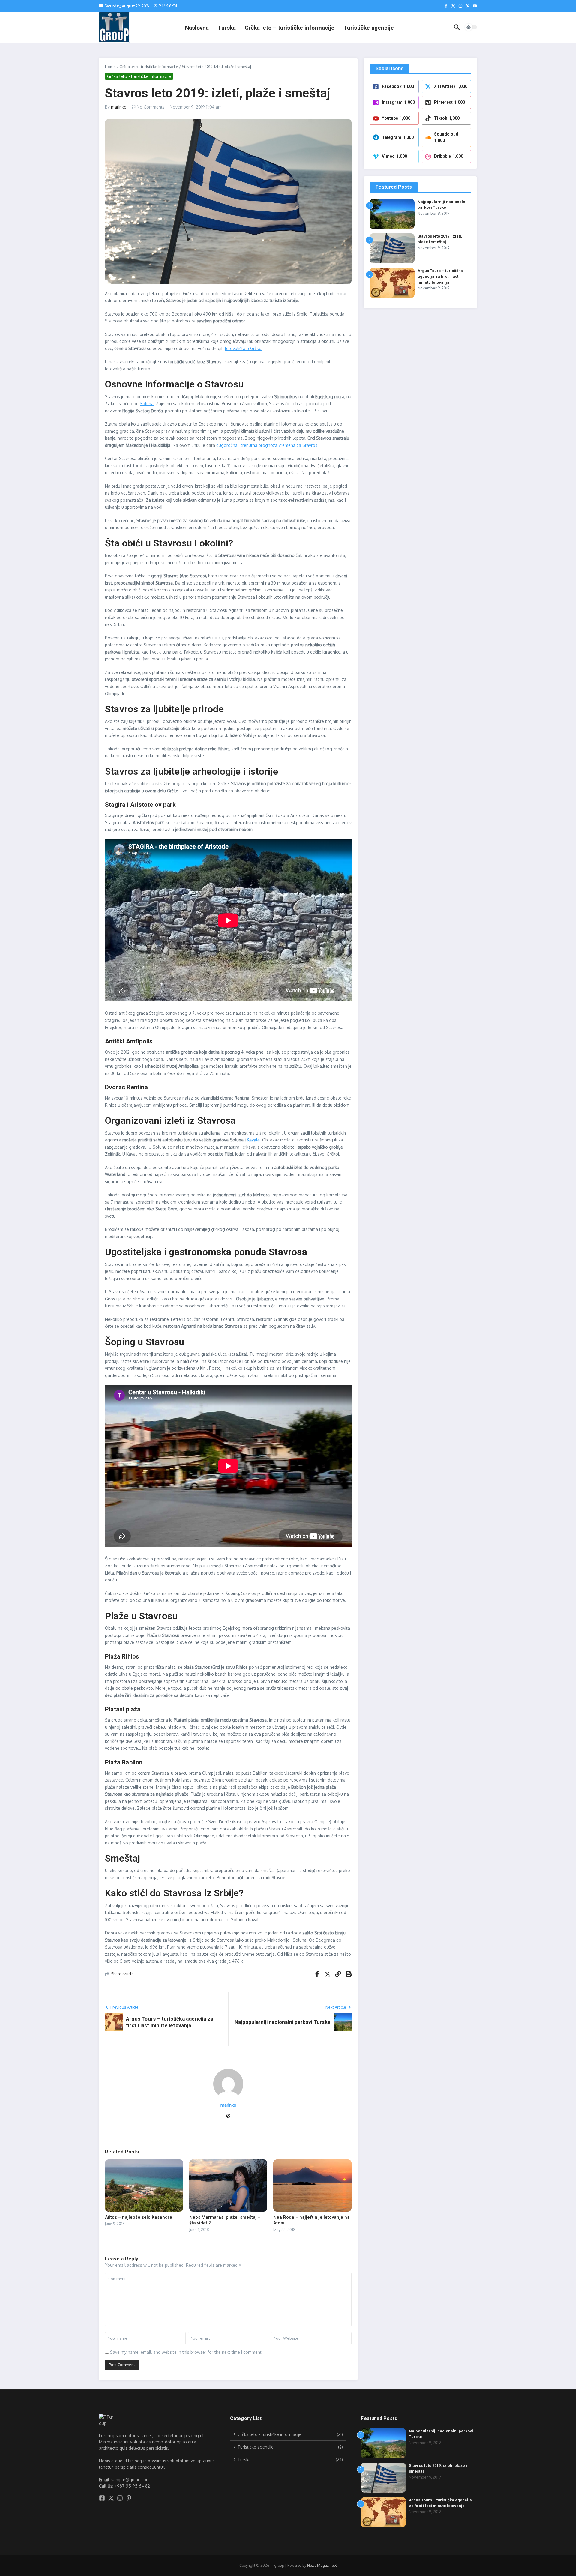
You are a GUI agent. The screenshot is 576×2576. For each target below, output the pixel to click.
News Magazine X (322, 2565)
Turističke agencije (369, 28)
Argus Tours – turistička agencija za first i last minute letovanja (440, 277)
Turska (227, 28)
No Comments (151, 107)
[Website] (228, 2116)
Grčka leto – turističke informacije (290, 28)
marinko (119, 107)
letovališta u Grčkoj (244, 348)
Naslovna (197, 28)
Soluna (147, 404)
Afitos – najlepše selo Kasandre (139, 2217)
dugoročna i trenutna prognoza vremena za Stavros (267, 445)
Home (110, 67)
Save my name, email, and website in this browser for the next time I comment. (186, 2352)
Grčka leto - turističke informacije (149, 67)
